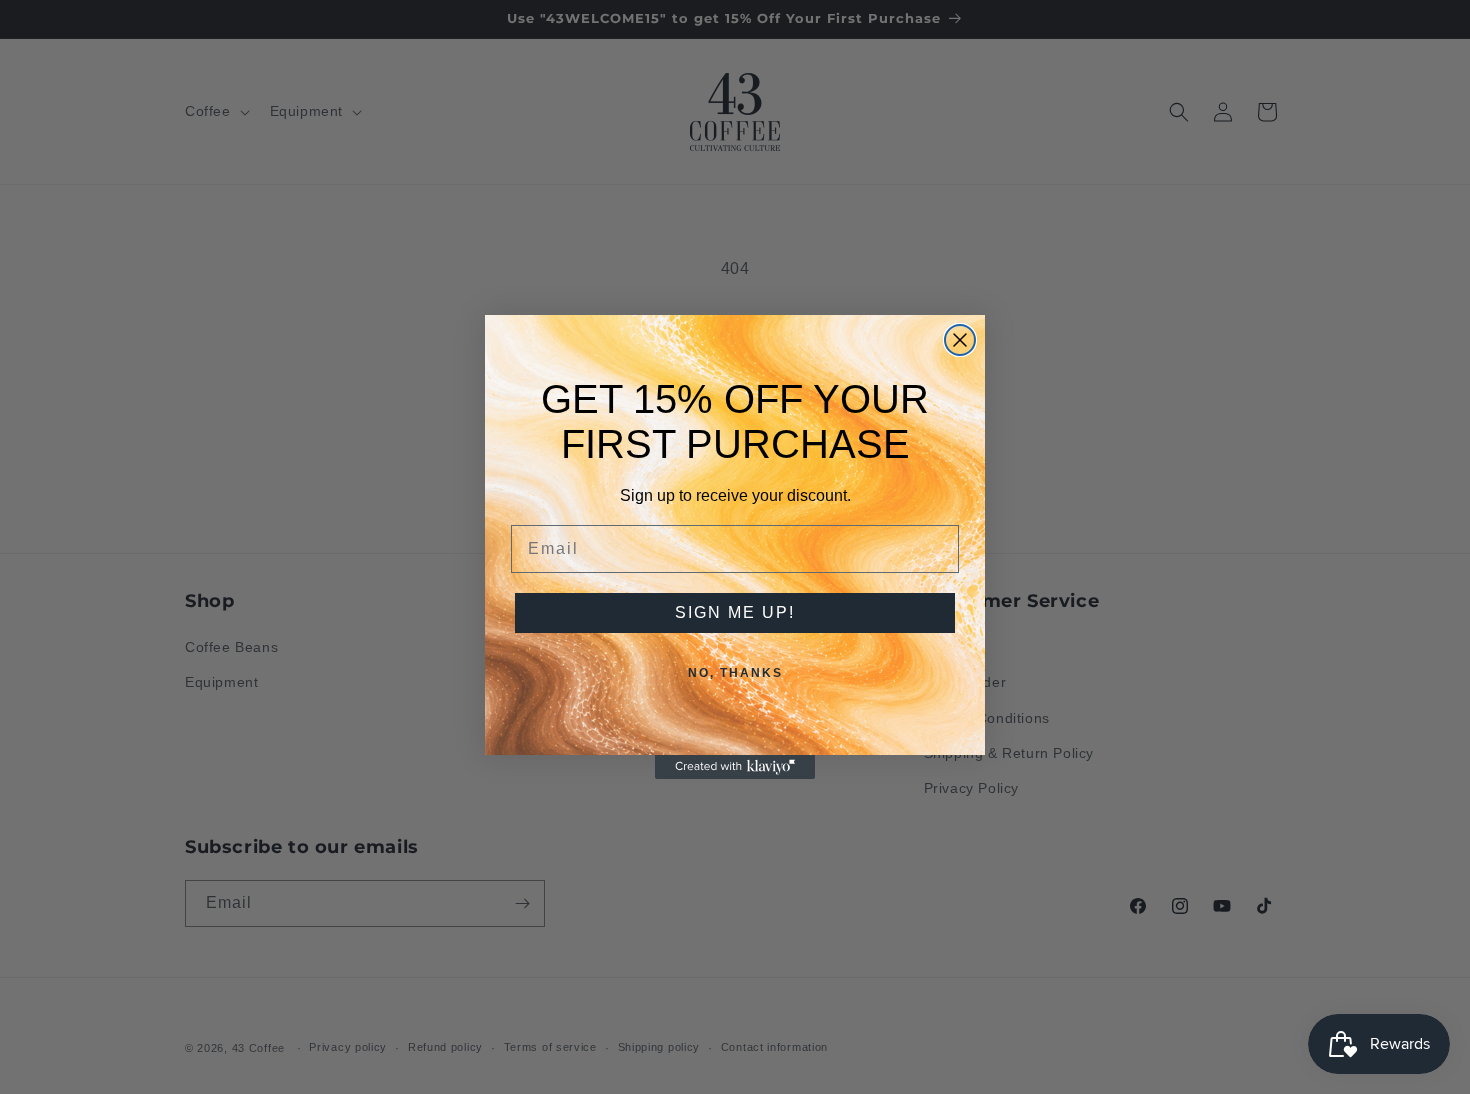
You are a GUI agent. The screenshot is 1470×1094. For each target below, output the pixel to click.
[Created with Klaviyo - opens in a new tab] (735, 767)
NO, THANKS (735, 673)
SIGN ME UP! (735, 612)
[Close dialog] (960, 340)
